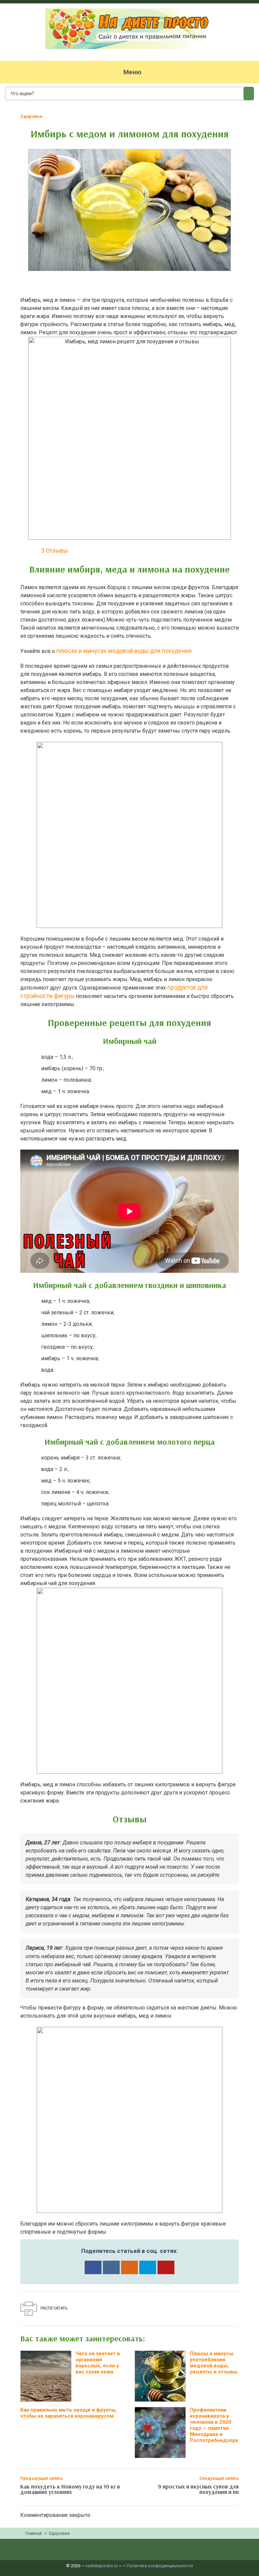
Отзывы (54, 551)
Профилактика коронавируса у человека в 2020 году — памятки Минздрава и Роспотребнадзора (214, 2425)
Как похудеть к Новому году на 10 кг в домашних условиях (70, 2489)
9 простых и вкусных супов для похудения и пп (198, 2489)
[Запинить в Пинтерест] (166, 2267)
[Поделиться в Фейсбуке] (93, 2267)
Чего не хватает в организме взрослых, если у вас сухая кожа (98, 2363)
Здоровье (31, 116)
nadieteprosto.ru (102, 2566)
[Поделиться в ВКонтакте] (111, 2267)
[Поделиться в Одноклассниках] (129, 2267)
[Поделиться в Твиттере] (148, 2267)
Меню (132, 72)
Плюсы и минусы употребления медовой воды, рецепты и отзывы (214, 2363)
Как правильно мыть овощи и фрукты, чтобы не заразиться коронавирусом (68, 2413)
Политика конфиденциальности (160, 2566)
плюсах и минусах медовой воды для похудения (124, 651)
